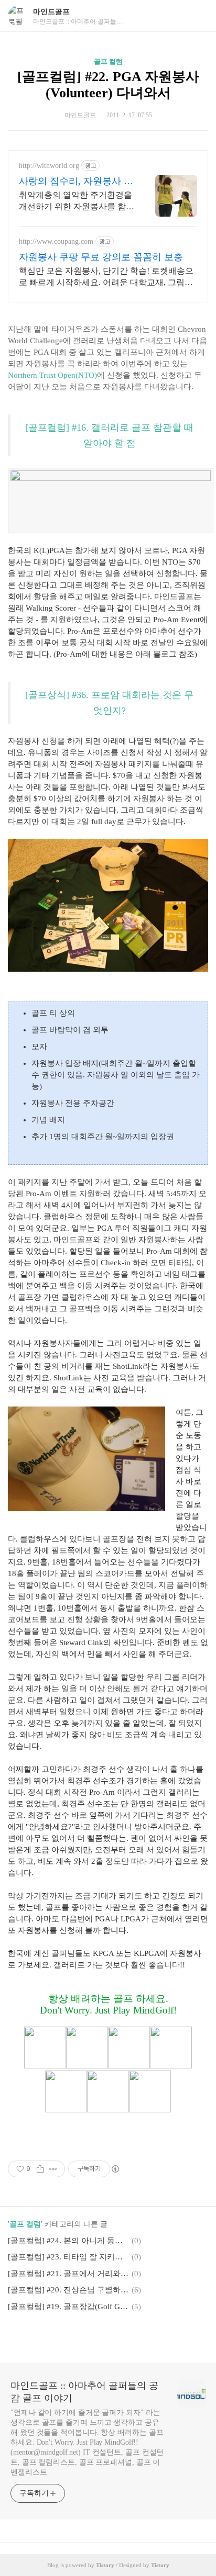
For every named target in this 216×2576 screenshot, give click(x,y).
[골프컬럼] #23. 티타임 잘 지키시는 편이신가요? (68, 2257)
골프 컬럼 (108, 61)
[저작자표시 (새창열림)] (115, 2169)
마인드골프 (51, 12)
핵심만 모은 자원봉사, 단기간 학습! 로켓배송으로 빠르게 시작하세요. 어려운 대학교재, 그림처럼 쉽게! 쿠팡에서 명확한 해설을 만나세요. (106, 277)
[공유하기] (40, 2169)
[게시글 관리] (53, 2169)
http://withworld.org (49, 166)
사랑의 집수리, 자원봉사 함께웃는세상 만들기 (76, 182)
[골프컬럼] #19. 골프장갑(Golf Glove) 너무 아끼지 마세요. (68, 2307)
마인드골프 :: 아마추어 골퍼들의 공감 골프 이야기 (84, 2392)
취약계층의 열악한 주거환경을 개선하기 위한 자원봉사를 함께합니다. (77, 201)
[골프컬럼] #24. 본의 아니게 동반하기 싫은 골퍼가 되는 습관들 (68, 2241)
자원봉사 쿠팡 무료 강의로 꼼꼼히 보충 (101, 257)
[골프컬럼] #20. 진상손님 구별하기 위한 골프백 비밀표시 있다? (68, 2290)
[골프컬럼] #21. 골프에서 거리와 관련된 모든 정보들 (68, 2274)
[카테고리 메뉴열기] (198, 16)
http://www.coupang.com (56, 241)
